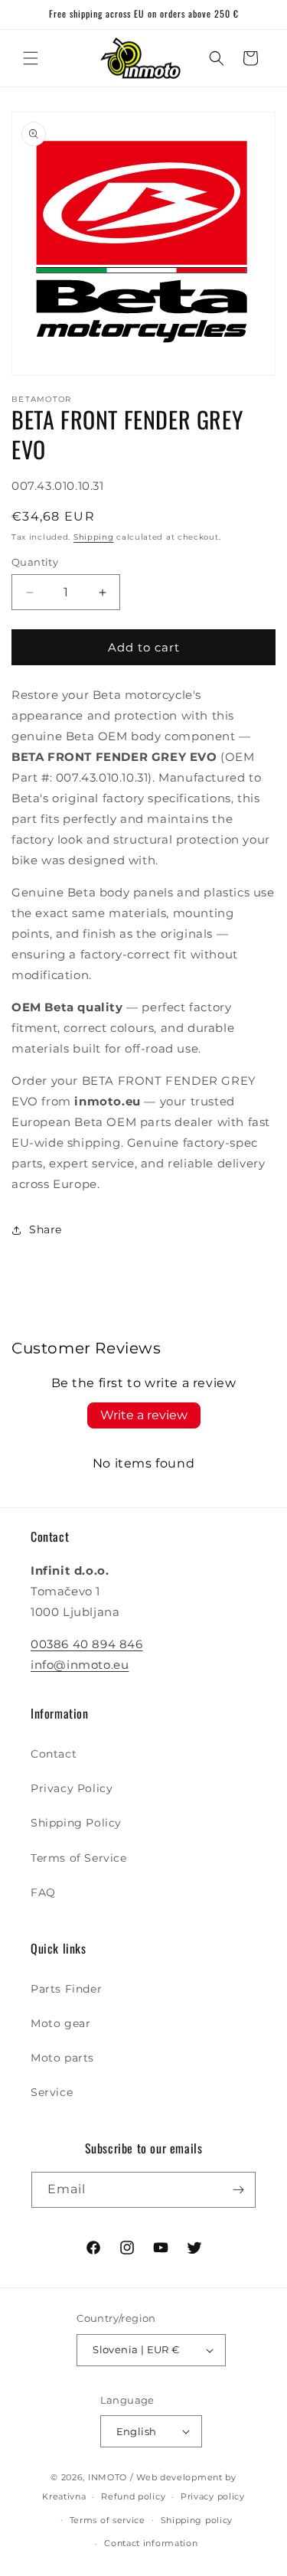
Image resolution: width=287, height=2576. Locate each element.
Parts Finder (66, 1989)
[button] (31, 58)
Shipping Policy (76, 1823)
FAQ (43, 1892)
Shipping (94, 537)
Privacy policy (213, 2496)
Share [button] (46, 1229)
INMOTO (108, 2477)
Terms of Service (79, 1858)
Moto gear (60, 2023)
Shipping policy (197, 2520)
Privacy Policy (72, 1788)
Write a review (144, 1415)
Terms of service (108, 2520)
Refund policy (133, 2496)
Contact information (151, 2543)
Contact (54, 1754)
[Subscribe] (238, 2190)
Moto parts (62, 2058)
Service (52, 2092)
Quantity (35, 562)
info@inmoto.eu (80, 1665)
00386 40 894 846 (87, 1644)
